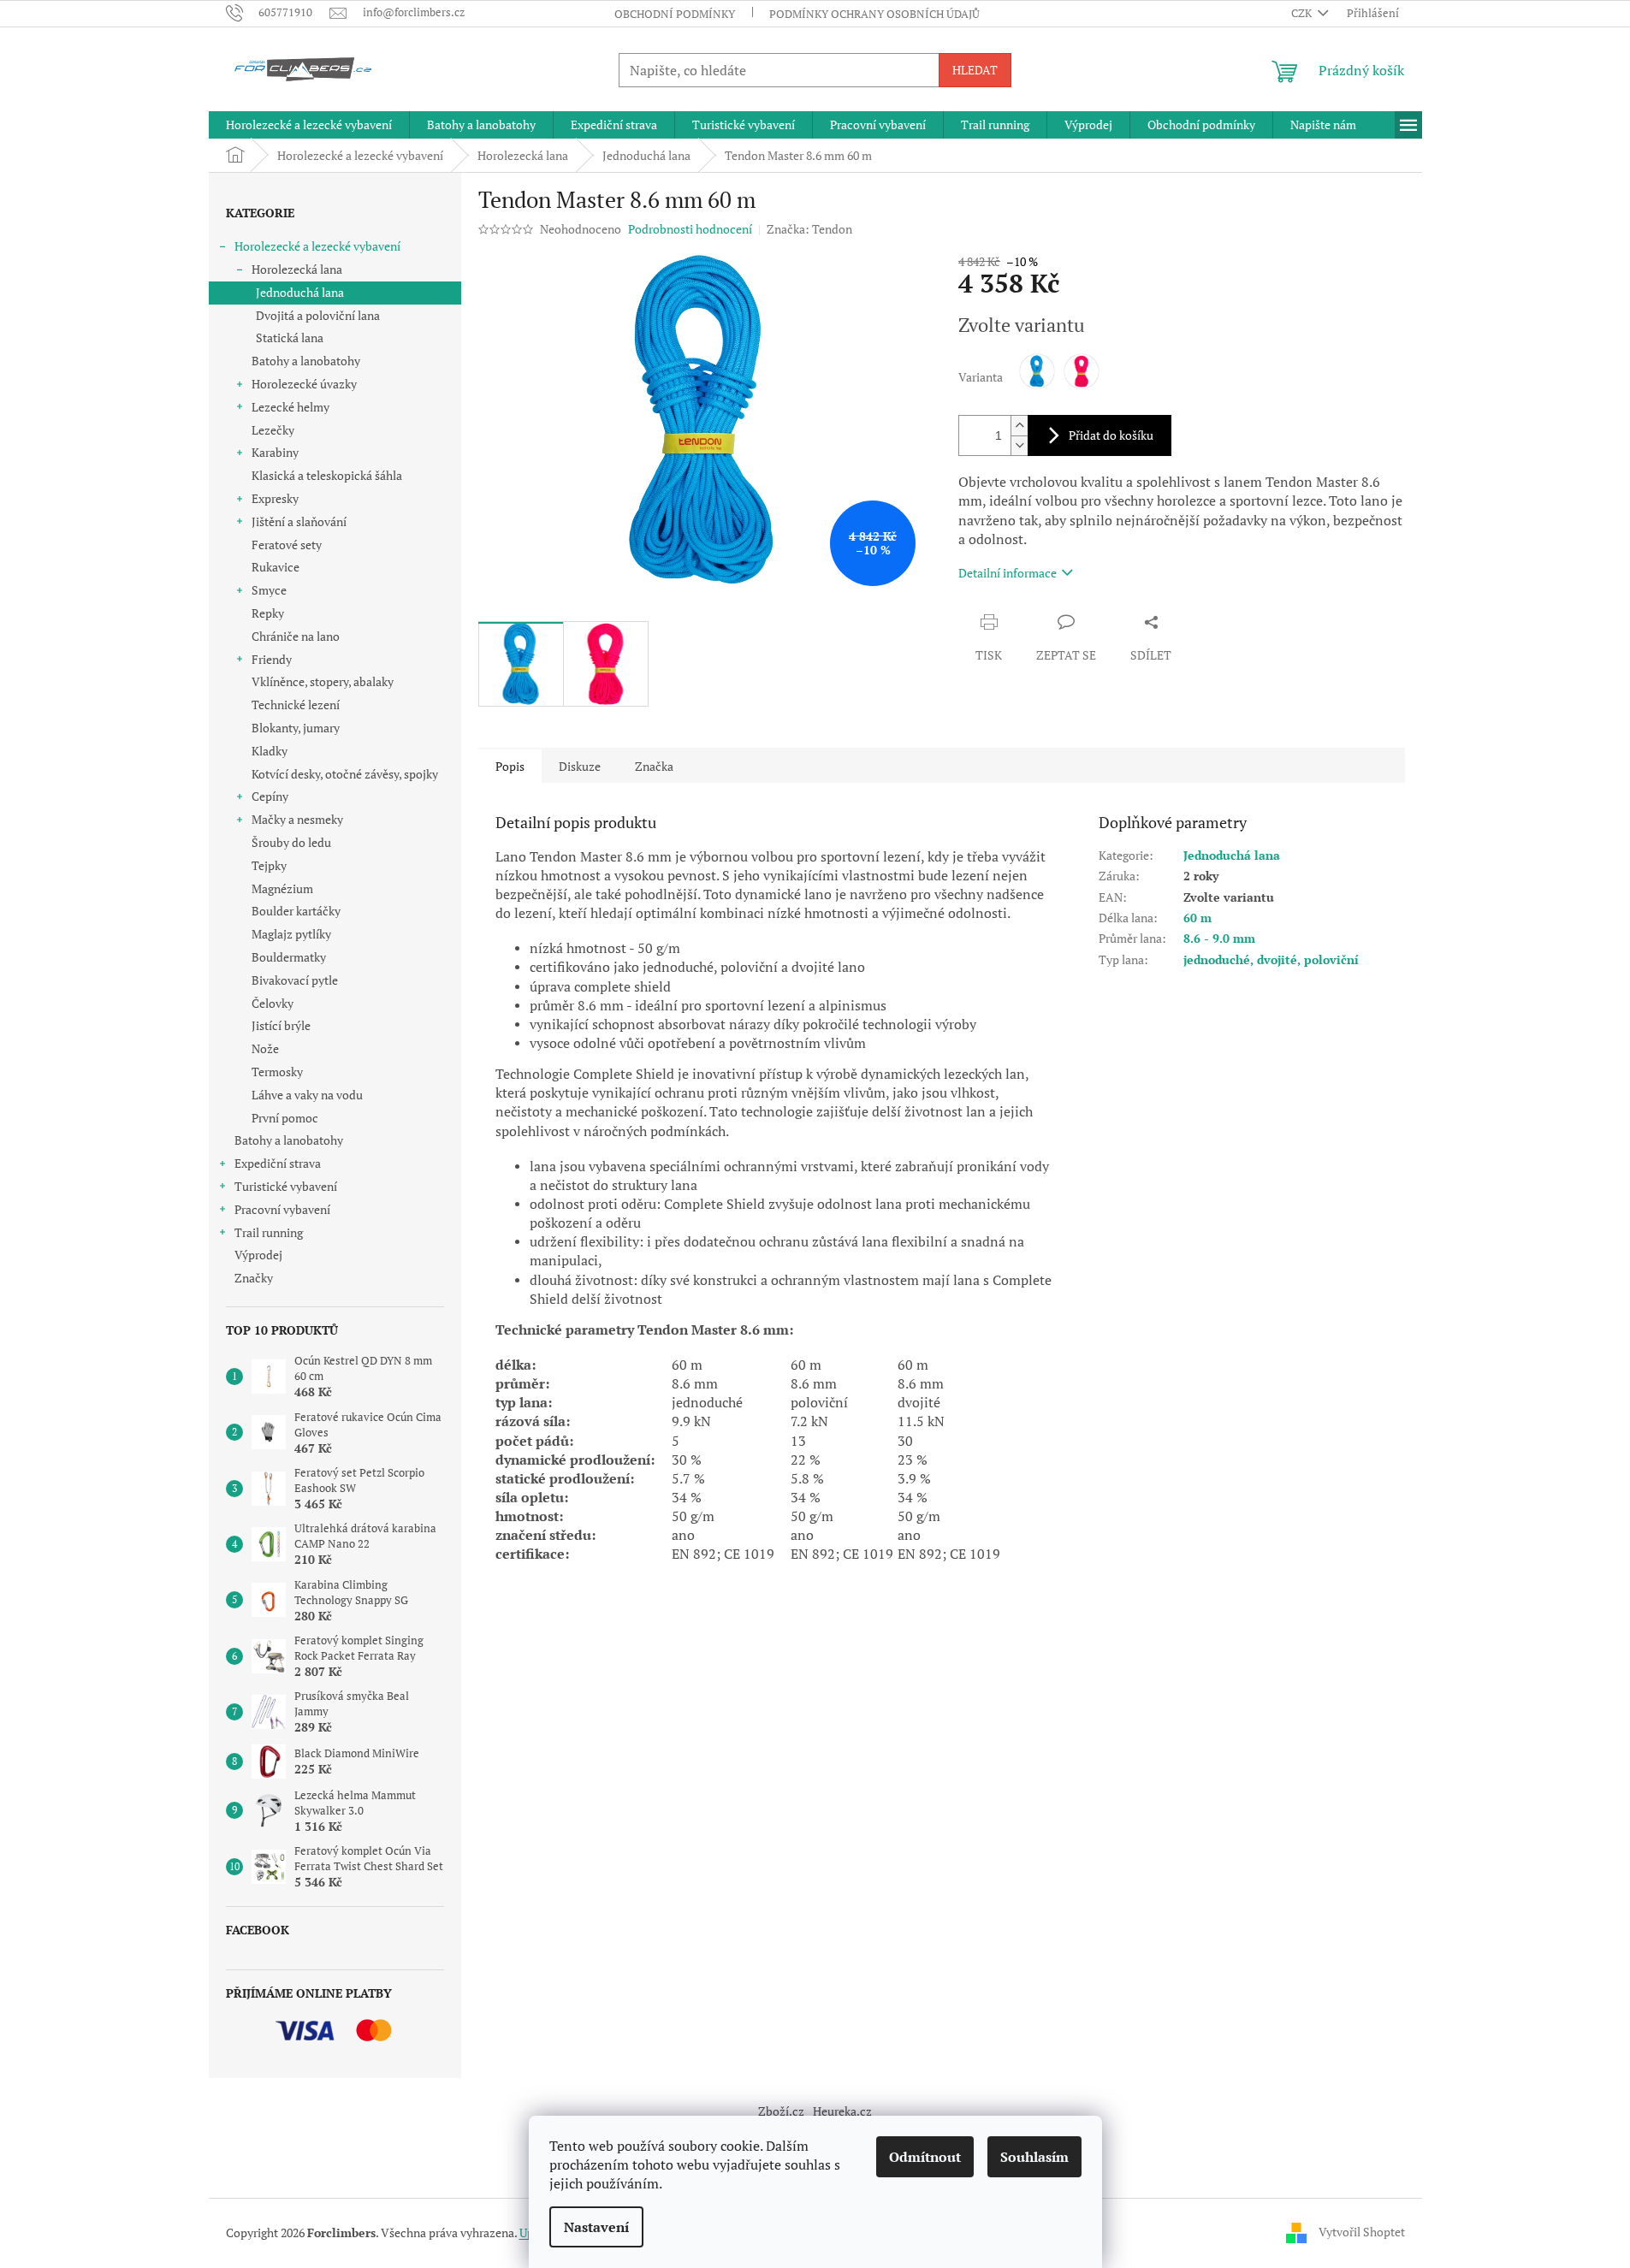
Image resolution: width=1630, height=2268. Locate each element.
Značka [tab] (654, 766)
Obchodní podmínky (675, 14)
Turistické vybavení (286, 1186)
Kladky (270, 751)
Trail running (269, 1232)
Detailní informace (1008, 573)
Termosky (277, 1072)
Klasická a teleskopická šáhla (327, 475)
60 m (1197, 918)
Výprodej (258, 1255)
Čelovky (273, 1003)
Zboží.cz (781, 2111)
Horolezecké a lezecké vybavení (317, 246)
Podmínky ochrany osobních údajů (874, 14)
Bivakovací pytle (295, 980)
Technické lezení (296, 705)
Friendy (272, 659)
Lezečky (273, 430)
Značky (254, 1278)
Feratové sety (287, 545)
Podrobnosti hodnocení (690, 229)
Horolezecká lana (297, 269)
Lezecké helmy (290, 407)
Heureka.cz (842, 2111)
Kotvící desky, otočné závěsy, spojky (345, 774)
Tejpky (269, 865)
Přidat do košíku (1111, 435)
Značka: (809, 229)
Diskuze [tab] (580, 766)
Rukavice (276, 567)
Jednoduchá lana (300, 292)
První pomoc (285, 1118)
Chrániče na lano (296, 636)
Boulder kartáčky (296, 911)
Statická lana (290, 338)
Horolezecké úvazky (304, 384)
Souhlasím (1034, 2157)
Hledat (975, 70)
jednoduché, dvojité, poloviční (1271, 959)
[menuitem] (309, 125)
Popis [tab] (510, 766)
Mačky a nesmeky (297, 819)
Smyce (269, 590)
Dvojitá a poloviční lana (318, 315)
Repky (268, 613)
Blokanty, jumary (296, 728)
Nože (265, 1048)
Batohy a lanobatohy (306, 361)
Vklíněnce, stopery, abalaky (323, 681)
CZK (1303, 13)
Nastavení (596, 2227)
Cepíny (270, 796)
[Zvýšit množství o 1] (1019, 426)
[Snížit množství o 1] (1019, 445)
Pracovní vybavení (282, 1209)
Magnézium (282, 888)
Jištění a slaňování (299, 521)
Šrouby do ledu (291, 842)
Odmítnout (925, 2157)
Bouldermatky (289, 957)
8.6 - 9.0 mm (1219, 938)
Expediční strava (278, 1163)
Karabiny (275, 452)
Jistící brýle (281, 1025)
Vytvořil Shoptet (1362, 2232)
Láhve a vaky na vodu (307, 1095)
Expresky (275, 498)
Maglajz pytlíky (291, 934)
